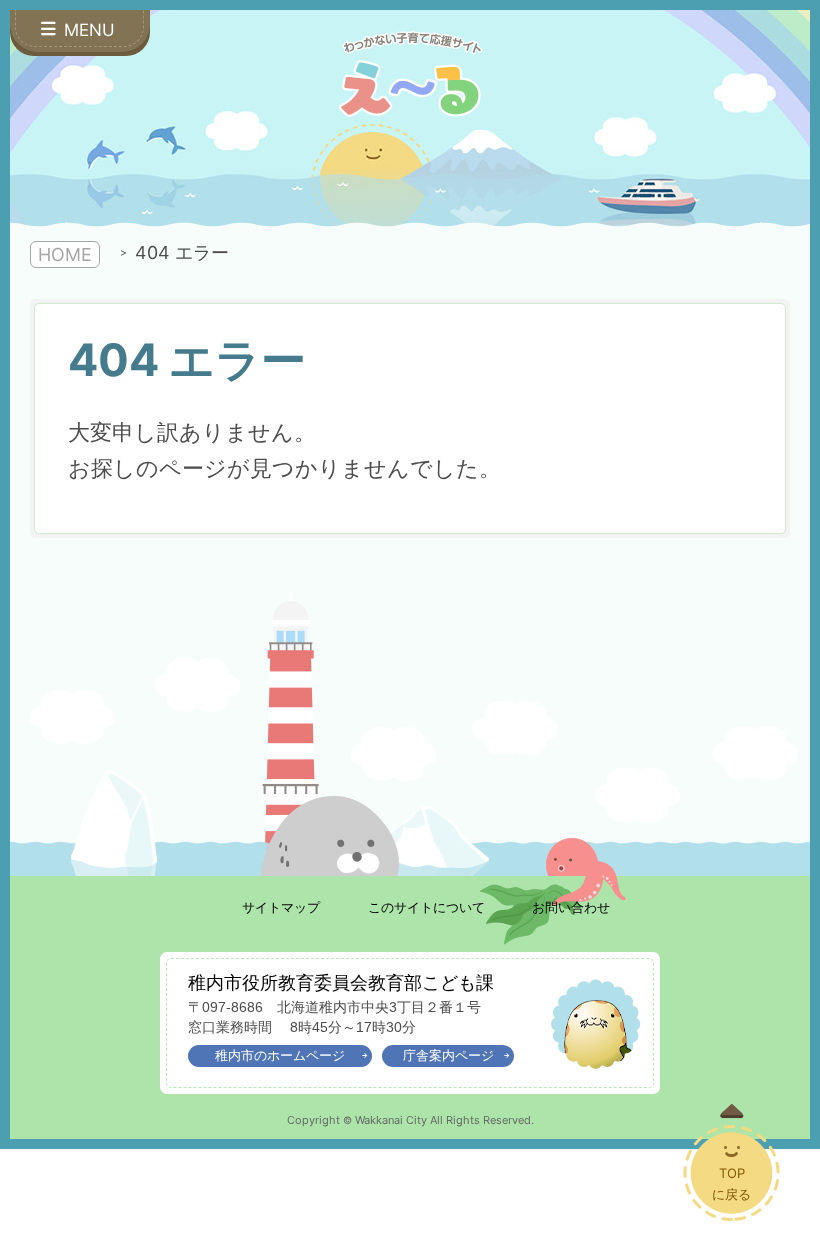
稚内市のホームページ (280, 1055)
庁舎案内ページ (448, 1055)
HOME (65, 254)
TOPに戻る (731, 1183)
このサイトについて (426, 907)
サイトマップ (281, 907)
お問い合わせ (571, 907)
